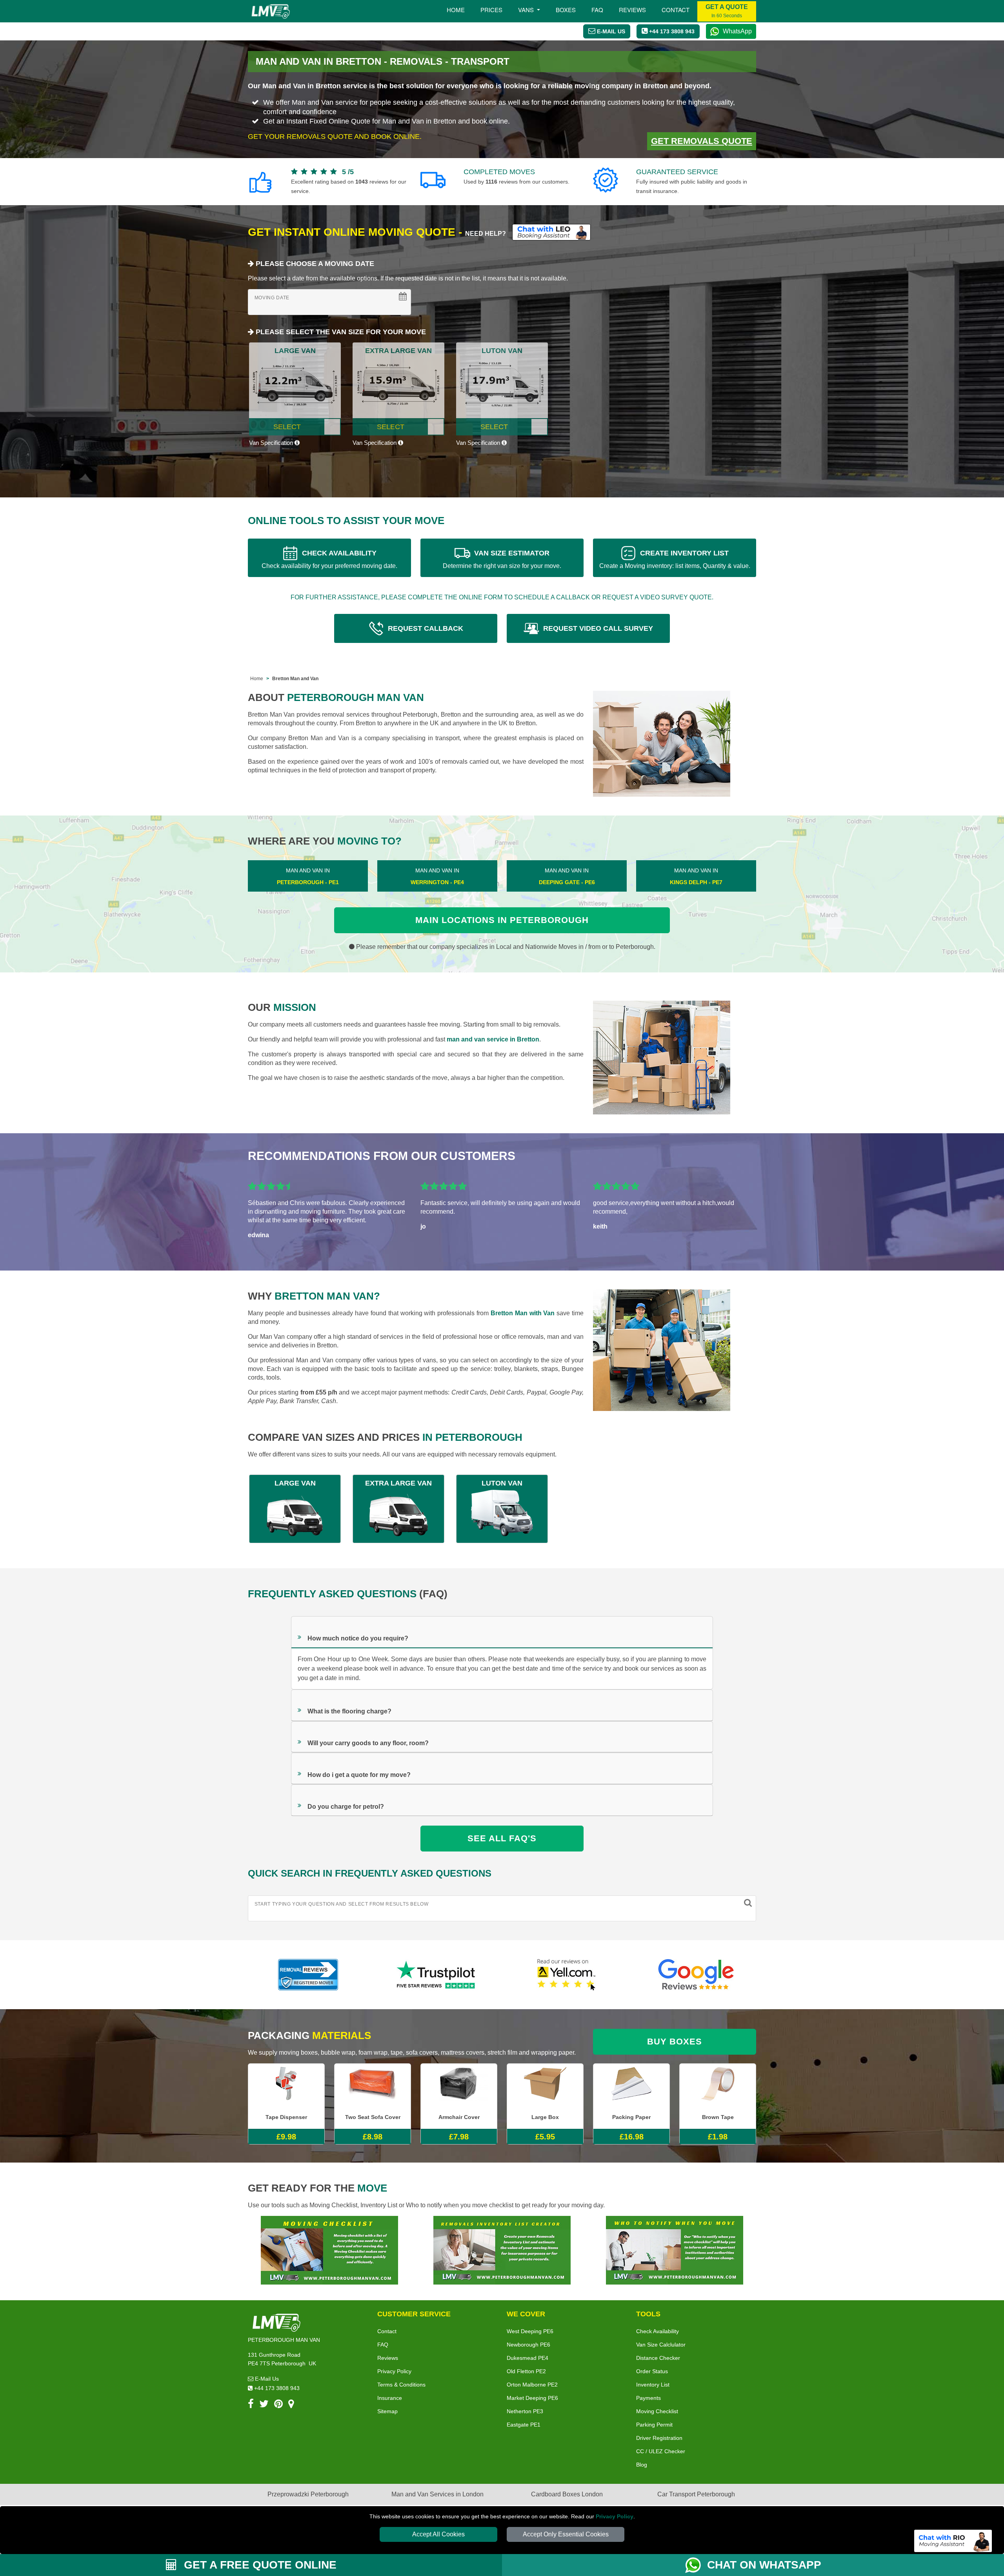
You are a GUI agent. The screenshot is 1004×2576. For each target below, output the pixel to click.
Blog (642, 2465)
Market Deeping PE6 (532, 2398)
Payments (648, 2398)
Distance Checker (658, 2358)
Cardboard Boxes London (567, 2494)
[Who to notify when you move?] (675, 2250)
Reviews (632, 10)
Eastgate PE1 (524, 2425)
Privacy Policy (615, 2516)
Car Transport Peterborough (696, 2494)
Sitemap (387, 2411)
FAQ (383, 2345)
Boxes (566, 10)
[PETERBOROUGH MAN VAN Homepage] (270, 11)
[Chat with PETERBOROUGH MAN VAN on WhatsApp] (696, 2565)
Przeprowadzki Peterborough (308, 2494)
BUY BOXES (675, 2042)
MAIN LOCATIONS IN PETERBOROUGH (502, 920)
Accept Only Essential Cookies (566, 2534)
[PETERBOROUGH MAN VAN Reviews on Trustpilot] (437, 1975)
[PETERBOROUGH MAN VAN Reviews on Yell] (567, 1975)
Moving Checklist (657, 2411)
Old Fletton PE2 (526, 2371)
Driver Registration (659, 2438)
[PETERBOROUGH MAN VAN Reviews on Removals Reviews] (308, 1975)
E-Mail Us (266, 2379)
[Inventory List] (502, 2250)
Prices (491, 10)
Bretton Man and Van (295, 679)
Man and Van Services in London (437, 2494)
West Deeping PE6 (530, 2331)
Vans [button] (527, 10)
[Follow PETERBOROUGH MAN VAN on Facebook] (251, 2405)
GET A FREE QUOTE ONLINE (259, 2565)
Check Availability (658, 2331)
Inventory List (653, 2385)
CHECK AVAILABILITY (329, 559)
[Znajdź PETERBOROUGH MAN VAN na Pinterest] (278, 2405)
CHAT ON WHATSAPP (764, 2565)
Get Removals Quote (702, 141)
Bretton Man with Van (523, 1313)
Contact (676, 10)
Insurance (390, 2398)
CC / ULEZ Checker (661, 2451)
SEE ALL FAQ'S (502, 1838)
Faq (597, 10)
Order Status (652, 2371)
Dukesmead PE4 (527, 2358)
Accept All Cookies (438, 2534)
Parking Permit (654, 2425)
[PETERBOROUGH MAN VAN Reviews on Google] (696, 1975)
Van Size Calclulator (661, 2345)
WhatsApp (737, 31)
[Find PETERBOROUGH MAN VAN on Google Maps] (291, 2405)
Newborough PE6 (528, 2345)
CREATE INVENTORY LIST (675, 559)
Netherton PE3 (525, 2411)
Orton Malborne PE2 (532, 2385)
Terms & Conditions (401, 2385)
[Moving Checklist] (329, 2250)
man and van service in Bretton (493, 1039)
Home (456, 10)
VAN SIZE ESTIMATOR (502, 559)
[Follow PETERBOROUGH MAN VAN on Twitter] (264, 2405)
